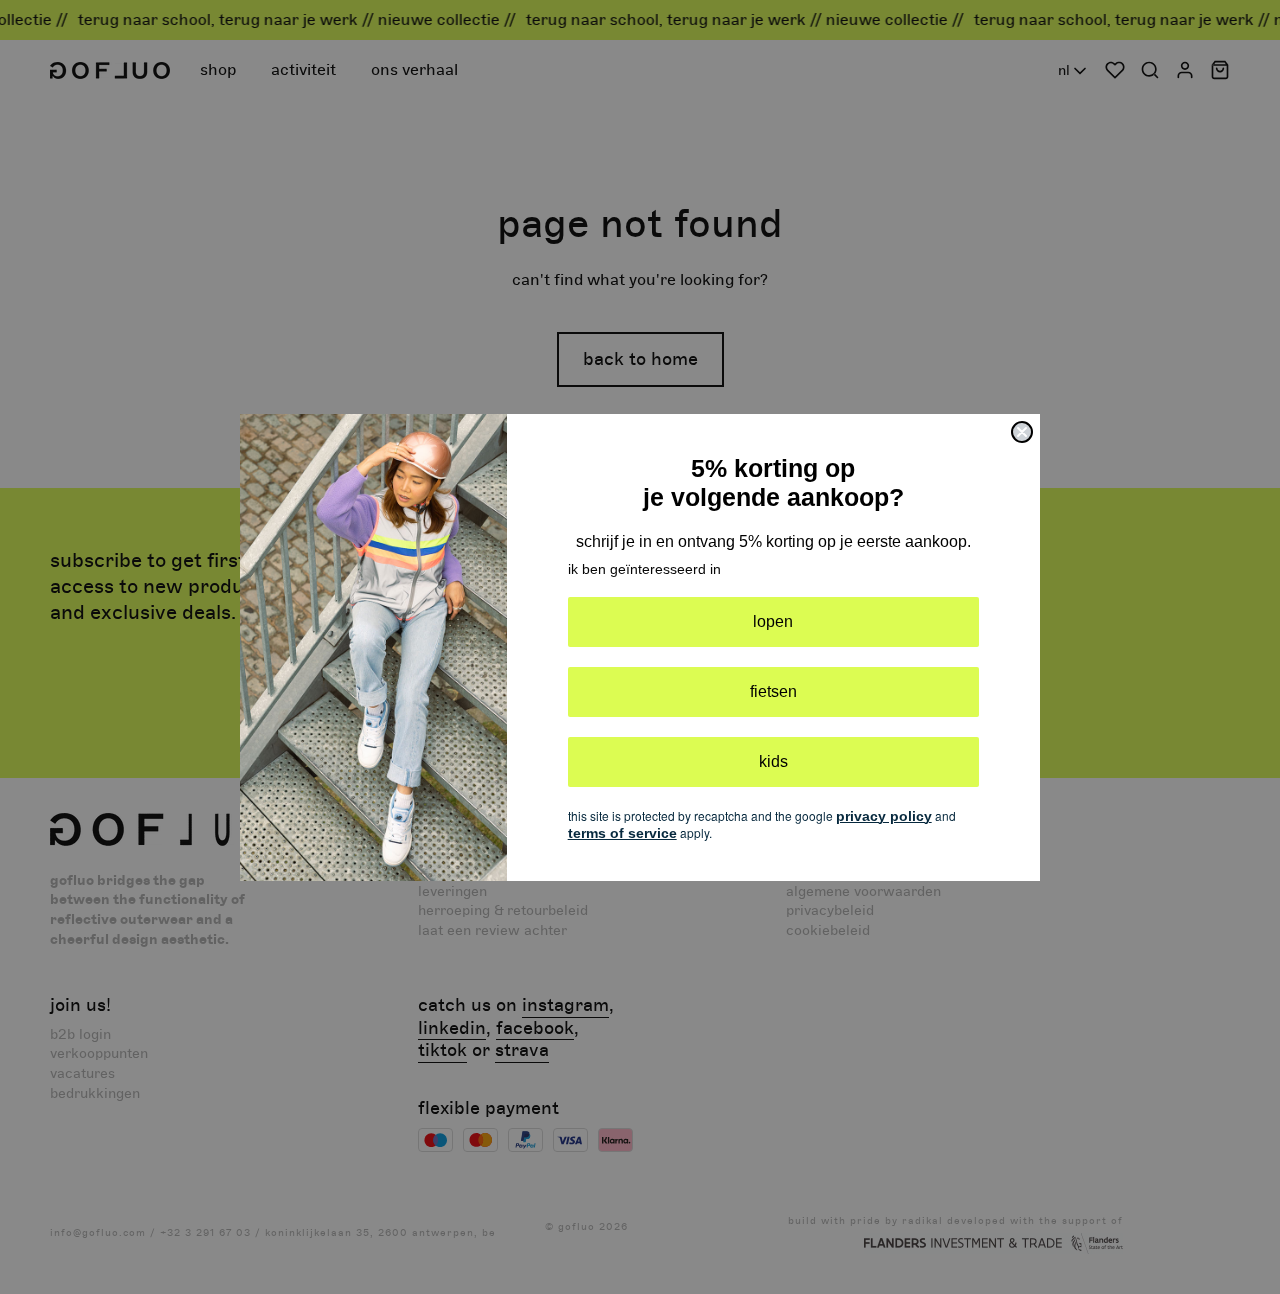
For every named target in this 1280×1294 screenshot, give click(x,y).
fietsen (773, 691)
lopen (773, 621)
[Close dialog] (1022, 432)
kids (773, 761)
